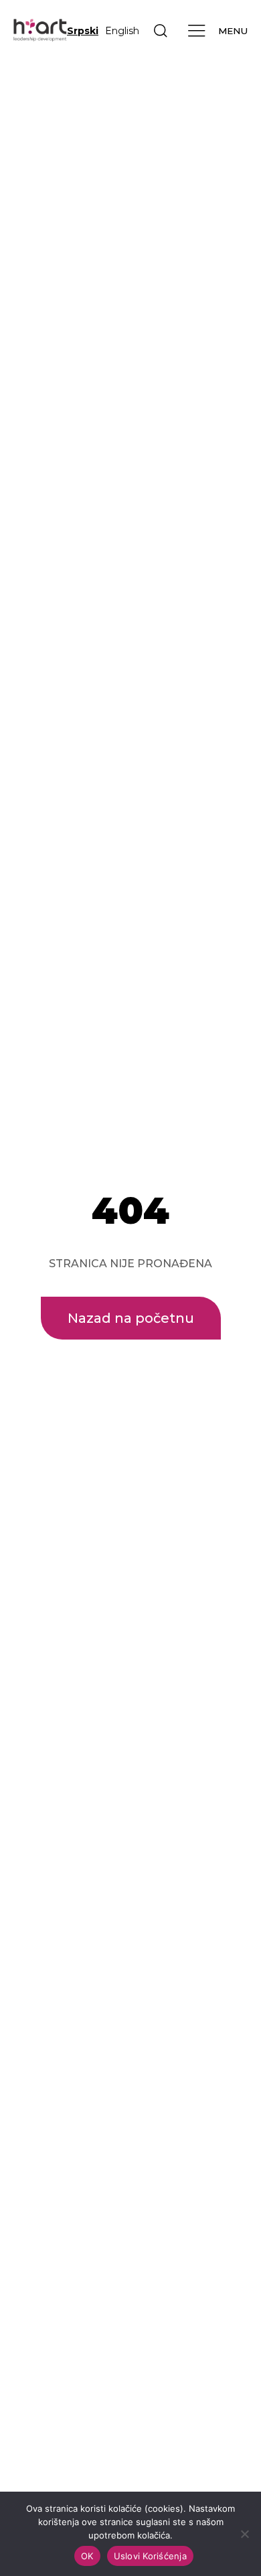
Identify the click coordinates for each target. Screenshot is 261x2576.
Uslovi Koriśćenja (150, 2556)
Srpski (83, 31)
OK (87, 2556)
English (122, 31)
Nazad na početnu (131, 1318)
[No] (244, 2534)
